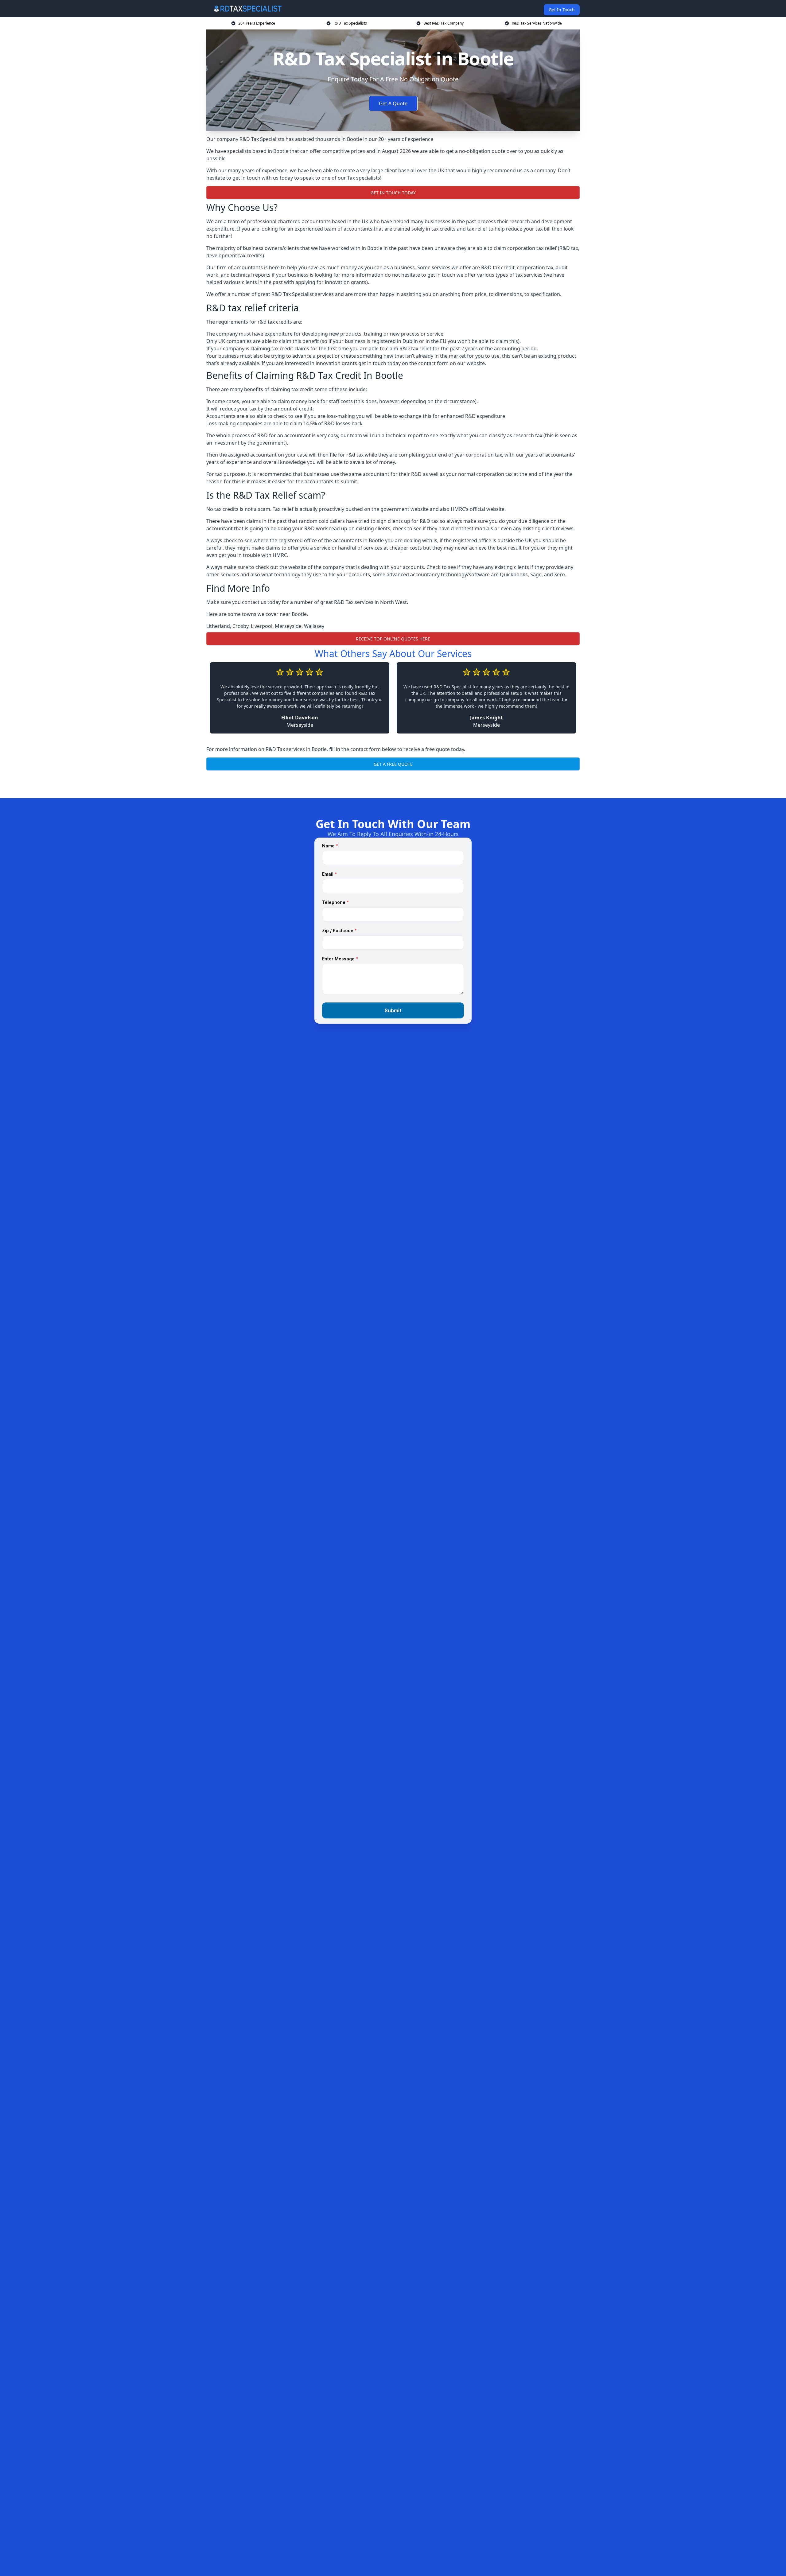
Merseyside (288, 626)
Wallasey (314, 626)
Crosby (240, 626)
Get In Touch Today (393, 193)
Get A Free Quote (393, 764)
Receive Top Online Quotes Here (393, 639)
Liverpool (262, 626)
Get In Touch (562, 10)
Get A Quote (393, 103)
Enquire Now (393, 783)
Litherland (218, 626)
